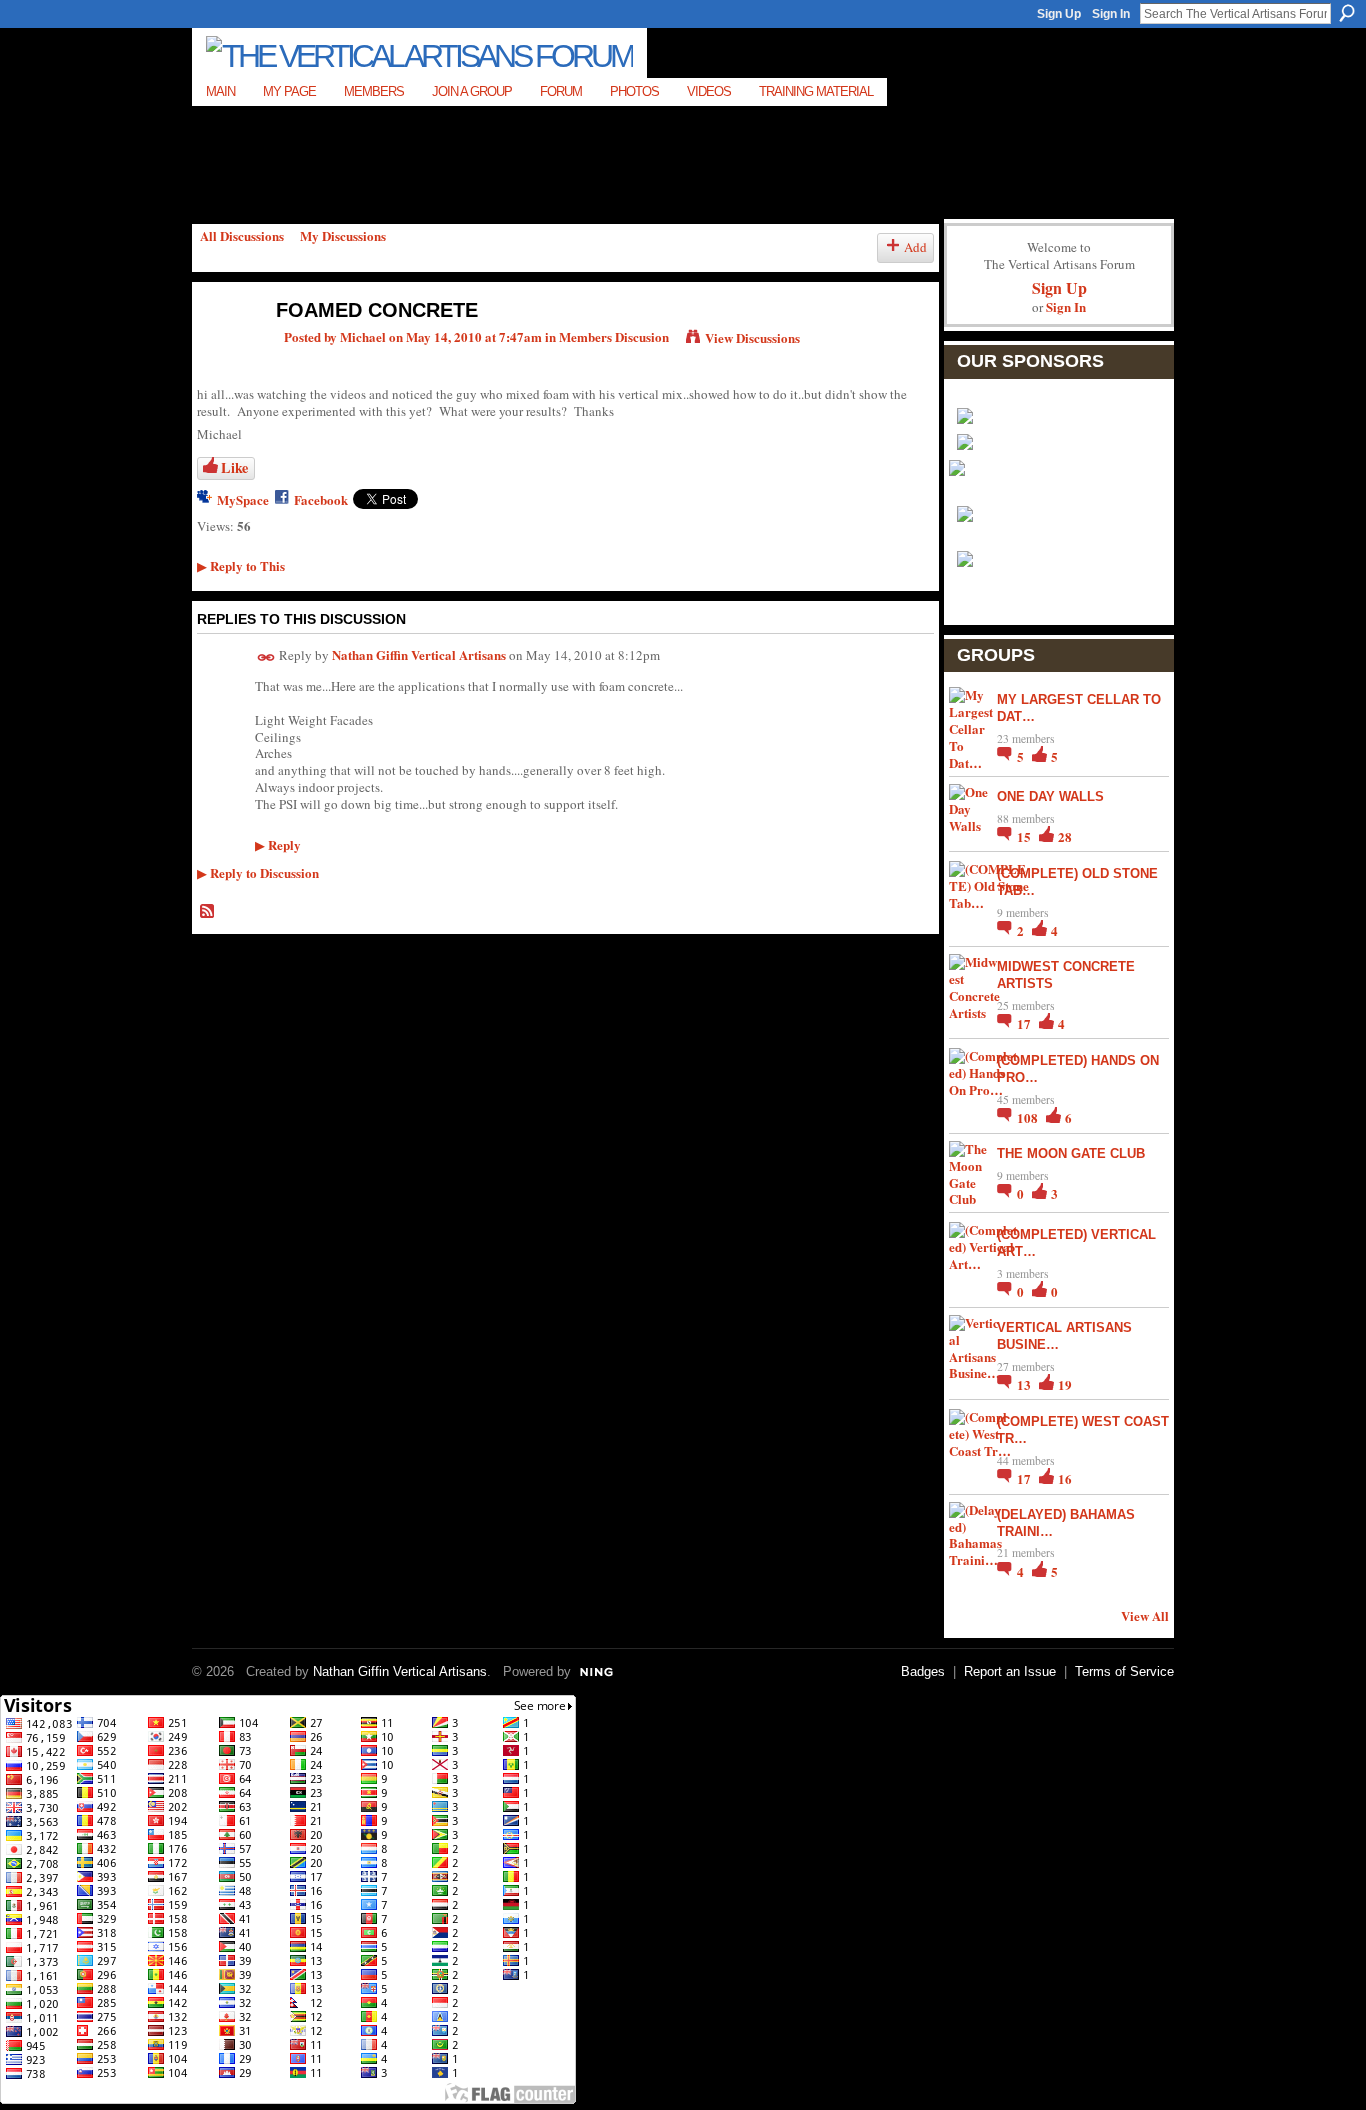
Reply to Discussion (258, 872)
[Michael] (224, 352)
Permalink (266, 657)
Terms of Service (1124, 1671)
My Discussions (343, 235)
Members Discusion (614, 336)
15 (1025, 836)
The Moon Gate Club (1071, 1153)
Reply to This (241, 565)
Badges (923, 1671)
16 (1065, 1478)
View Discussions (752, 337)
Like (234, 467)
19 (1065, 1384)
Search (1347, 13)
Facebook (321, 499)
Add (915, 247)
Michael (363, 336)
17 (1025, 1023)
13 (1025, 1384)
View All (1145, 1615)
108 (1029, 1117)
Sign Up (1059, 14)
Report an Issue (1010, 1671)
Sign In (1111, 14)
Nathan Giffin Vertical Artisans (419, 654)
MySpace (243, 499)
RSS (208, 912)
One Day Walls (1050, 796)
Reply (278, 844)
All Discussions (242, 235)
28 (1065, 836)
